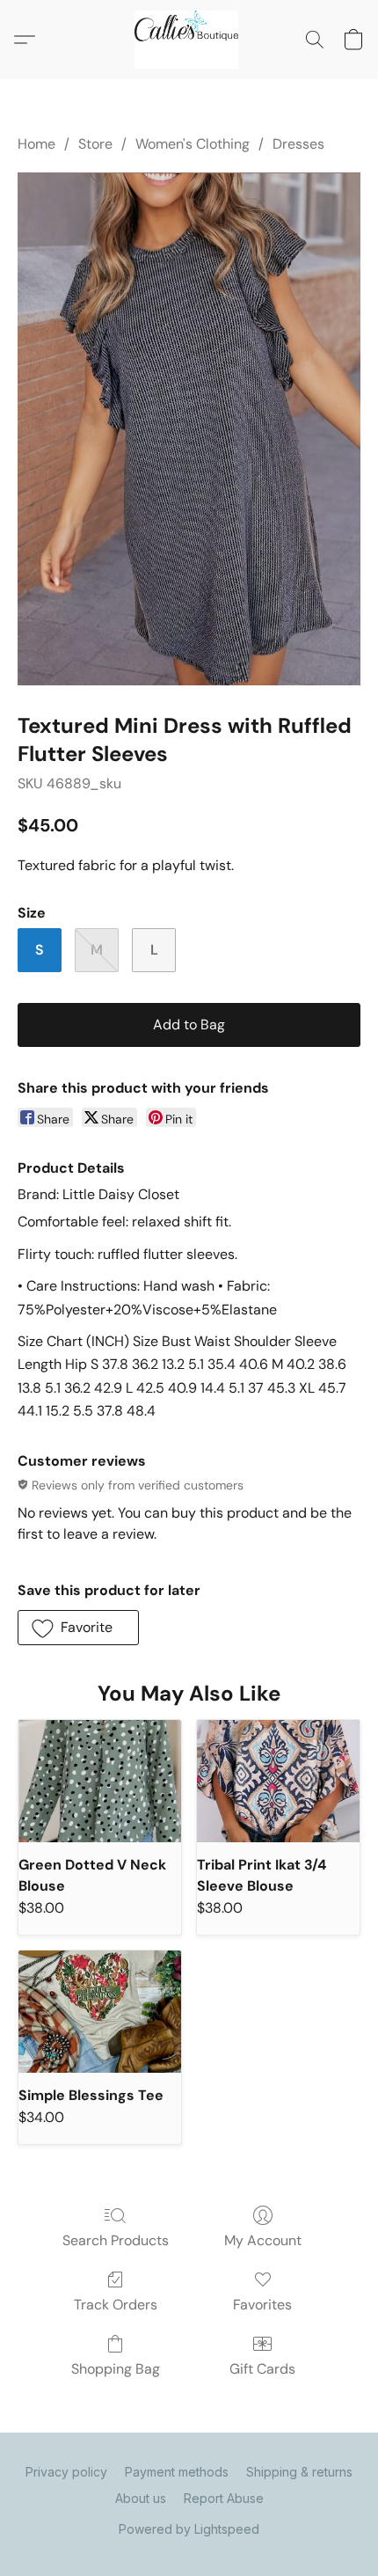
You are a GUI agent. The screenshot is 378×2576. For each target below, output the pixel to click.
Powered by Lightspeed (189, 2529)
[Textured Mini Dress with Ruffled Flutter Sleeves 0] (189, 428)
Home (36, 144)
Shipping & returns (299, 2472)
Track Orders (116, 2305)
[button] (189, 40)
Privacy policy (66, 2472)
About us (141, 2498)
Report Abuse (224, 2498)
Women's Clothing (193, 144)
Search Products (116, 2240)
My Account (263, 2240)
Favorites (262, 2305)
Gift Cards (262, 2369)
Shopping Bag (116, 2369)
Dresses (298, 144)
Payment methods (177, 2472)
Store (95, 144)
